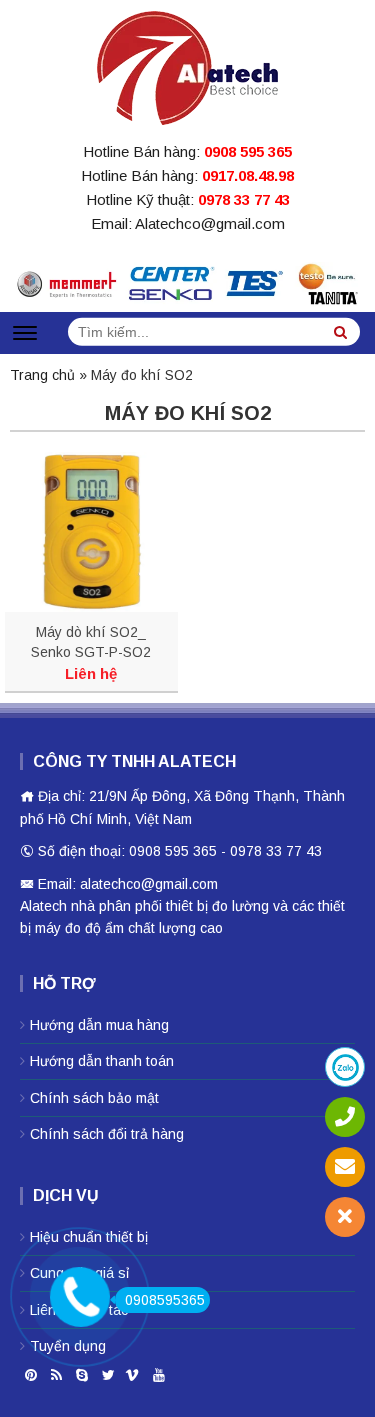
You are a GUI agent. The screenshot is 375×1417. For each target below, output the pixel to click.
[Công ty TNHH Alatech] (187, 63)
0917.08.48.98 (248, 175)
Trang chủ (42, 375)
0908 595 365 (248, 151)
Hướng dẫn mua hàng (99, 1025)
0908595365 (165, 1300)
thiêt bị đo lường (217, 906)
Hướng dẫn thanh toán (102, 1061)
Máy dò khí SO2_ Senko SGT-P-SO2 (91, 642)
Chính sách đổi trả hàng (107, 1134)
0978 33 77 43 (244, 199)
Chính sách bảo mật (94, 1098)
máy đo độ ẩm (79, 928)
